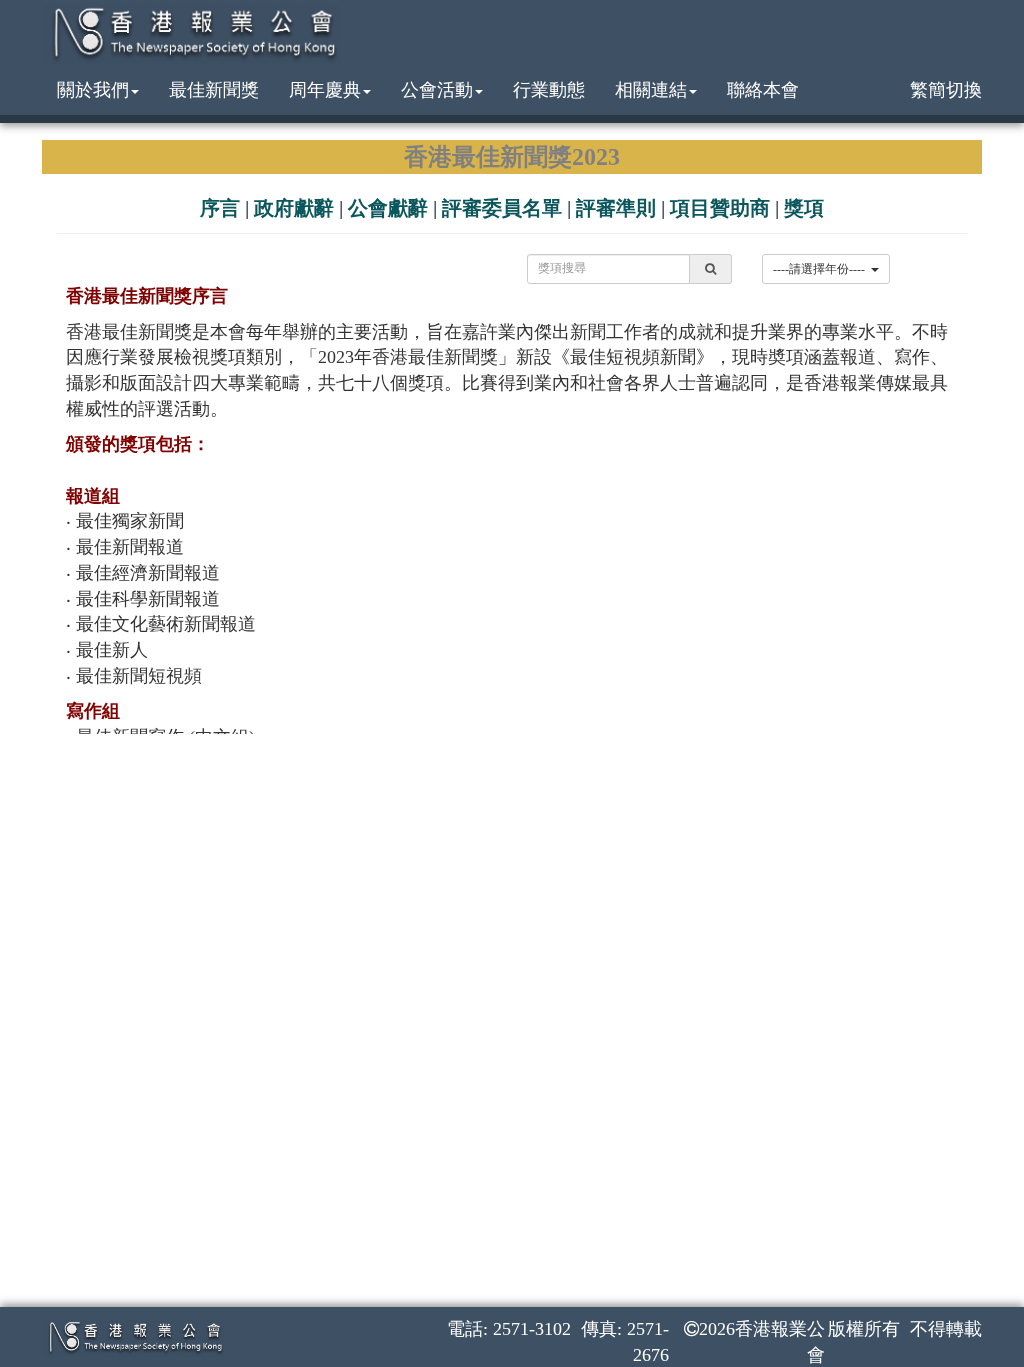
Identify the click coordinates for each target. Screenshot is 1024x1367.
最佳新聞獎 (214, 90)
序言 (220, 208)
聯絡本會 (763, 90)
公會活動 (437, 90)
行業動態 (549, 90)
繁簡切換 (946, 90)
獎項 (804, 208)
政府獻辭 (294, 208)
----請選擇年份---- (822, 269)
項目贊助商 (720, 208)
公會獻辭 (388, 208)
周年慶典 (325, 90)
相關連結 (651, 90)
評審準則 (616, 208)
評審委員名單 (502, 208)
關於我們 (93, 90)
